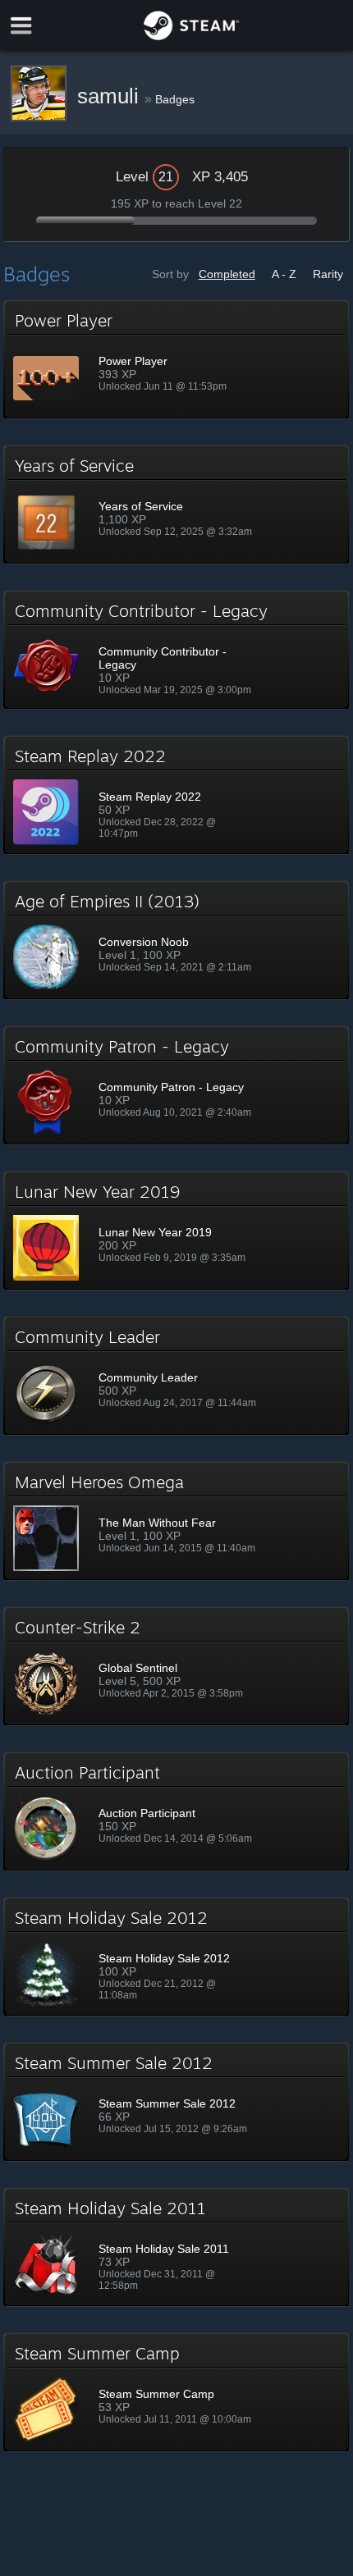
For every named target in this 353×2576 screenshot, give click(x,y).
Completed (227, 274)
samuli (111, 96)
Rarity (328, 274)
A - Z (284, 274)
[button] (176, 359)
